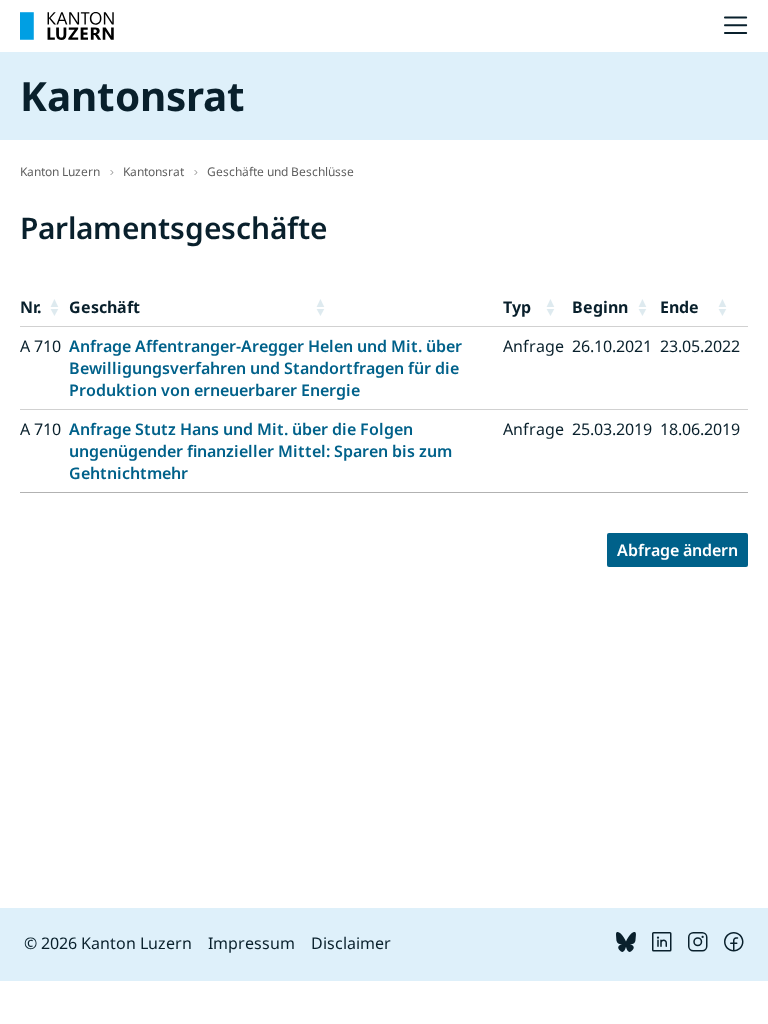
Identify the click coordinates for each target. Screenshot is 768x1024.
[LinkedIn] (662, 946)
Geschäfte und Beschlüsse (280, 171)
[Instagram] (698, 946)
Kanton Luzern (60, 171)
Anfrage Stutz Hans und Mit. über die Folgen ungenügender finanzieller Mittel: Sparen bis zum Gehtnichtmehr (260, 451)
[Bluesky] (626, 946)
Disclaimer (351, 943)
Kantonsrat (153, 171)
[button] (55, 307)
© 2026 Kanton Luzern (108, 943)
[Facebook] (734, 946)
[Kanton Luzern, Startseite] (67, 26)
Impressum (251, 943)
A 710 (40, 346)
